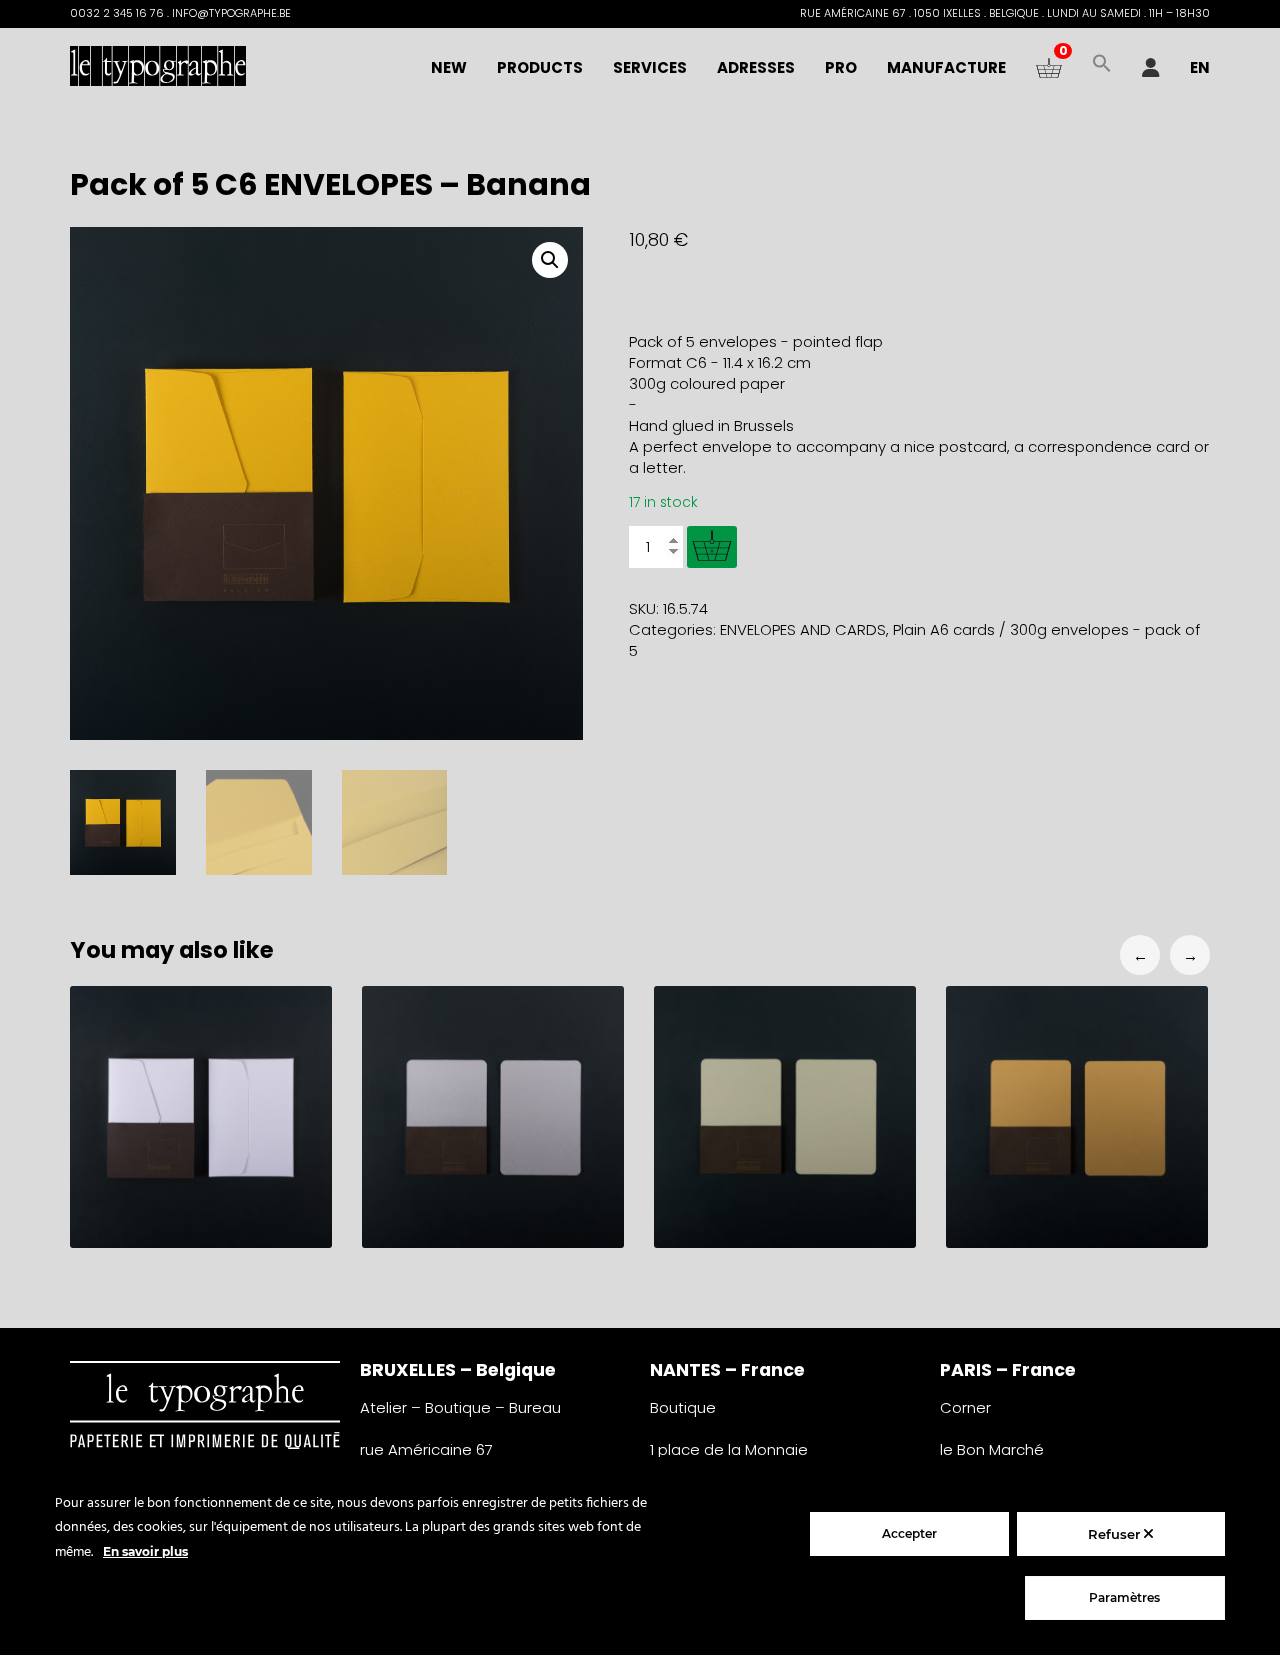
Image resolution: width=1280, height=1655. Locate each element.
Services (650, 67)
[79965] (712, 547)
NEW (449, 67)
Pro (841, 67)
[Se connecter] (1151, 68)
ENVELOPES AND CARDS (803, 629)
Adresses (756, 67)
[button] (1102, 68)
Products (540, 67)
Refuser (1116, 1534)
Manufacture (946, 67)
